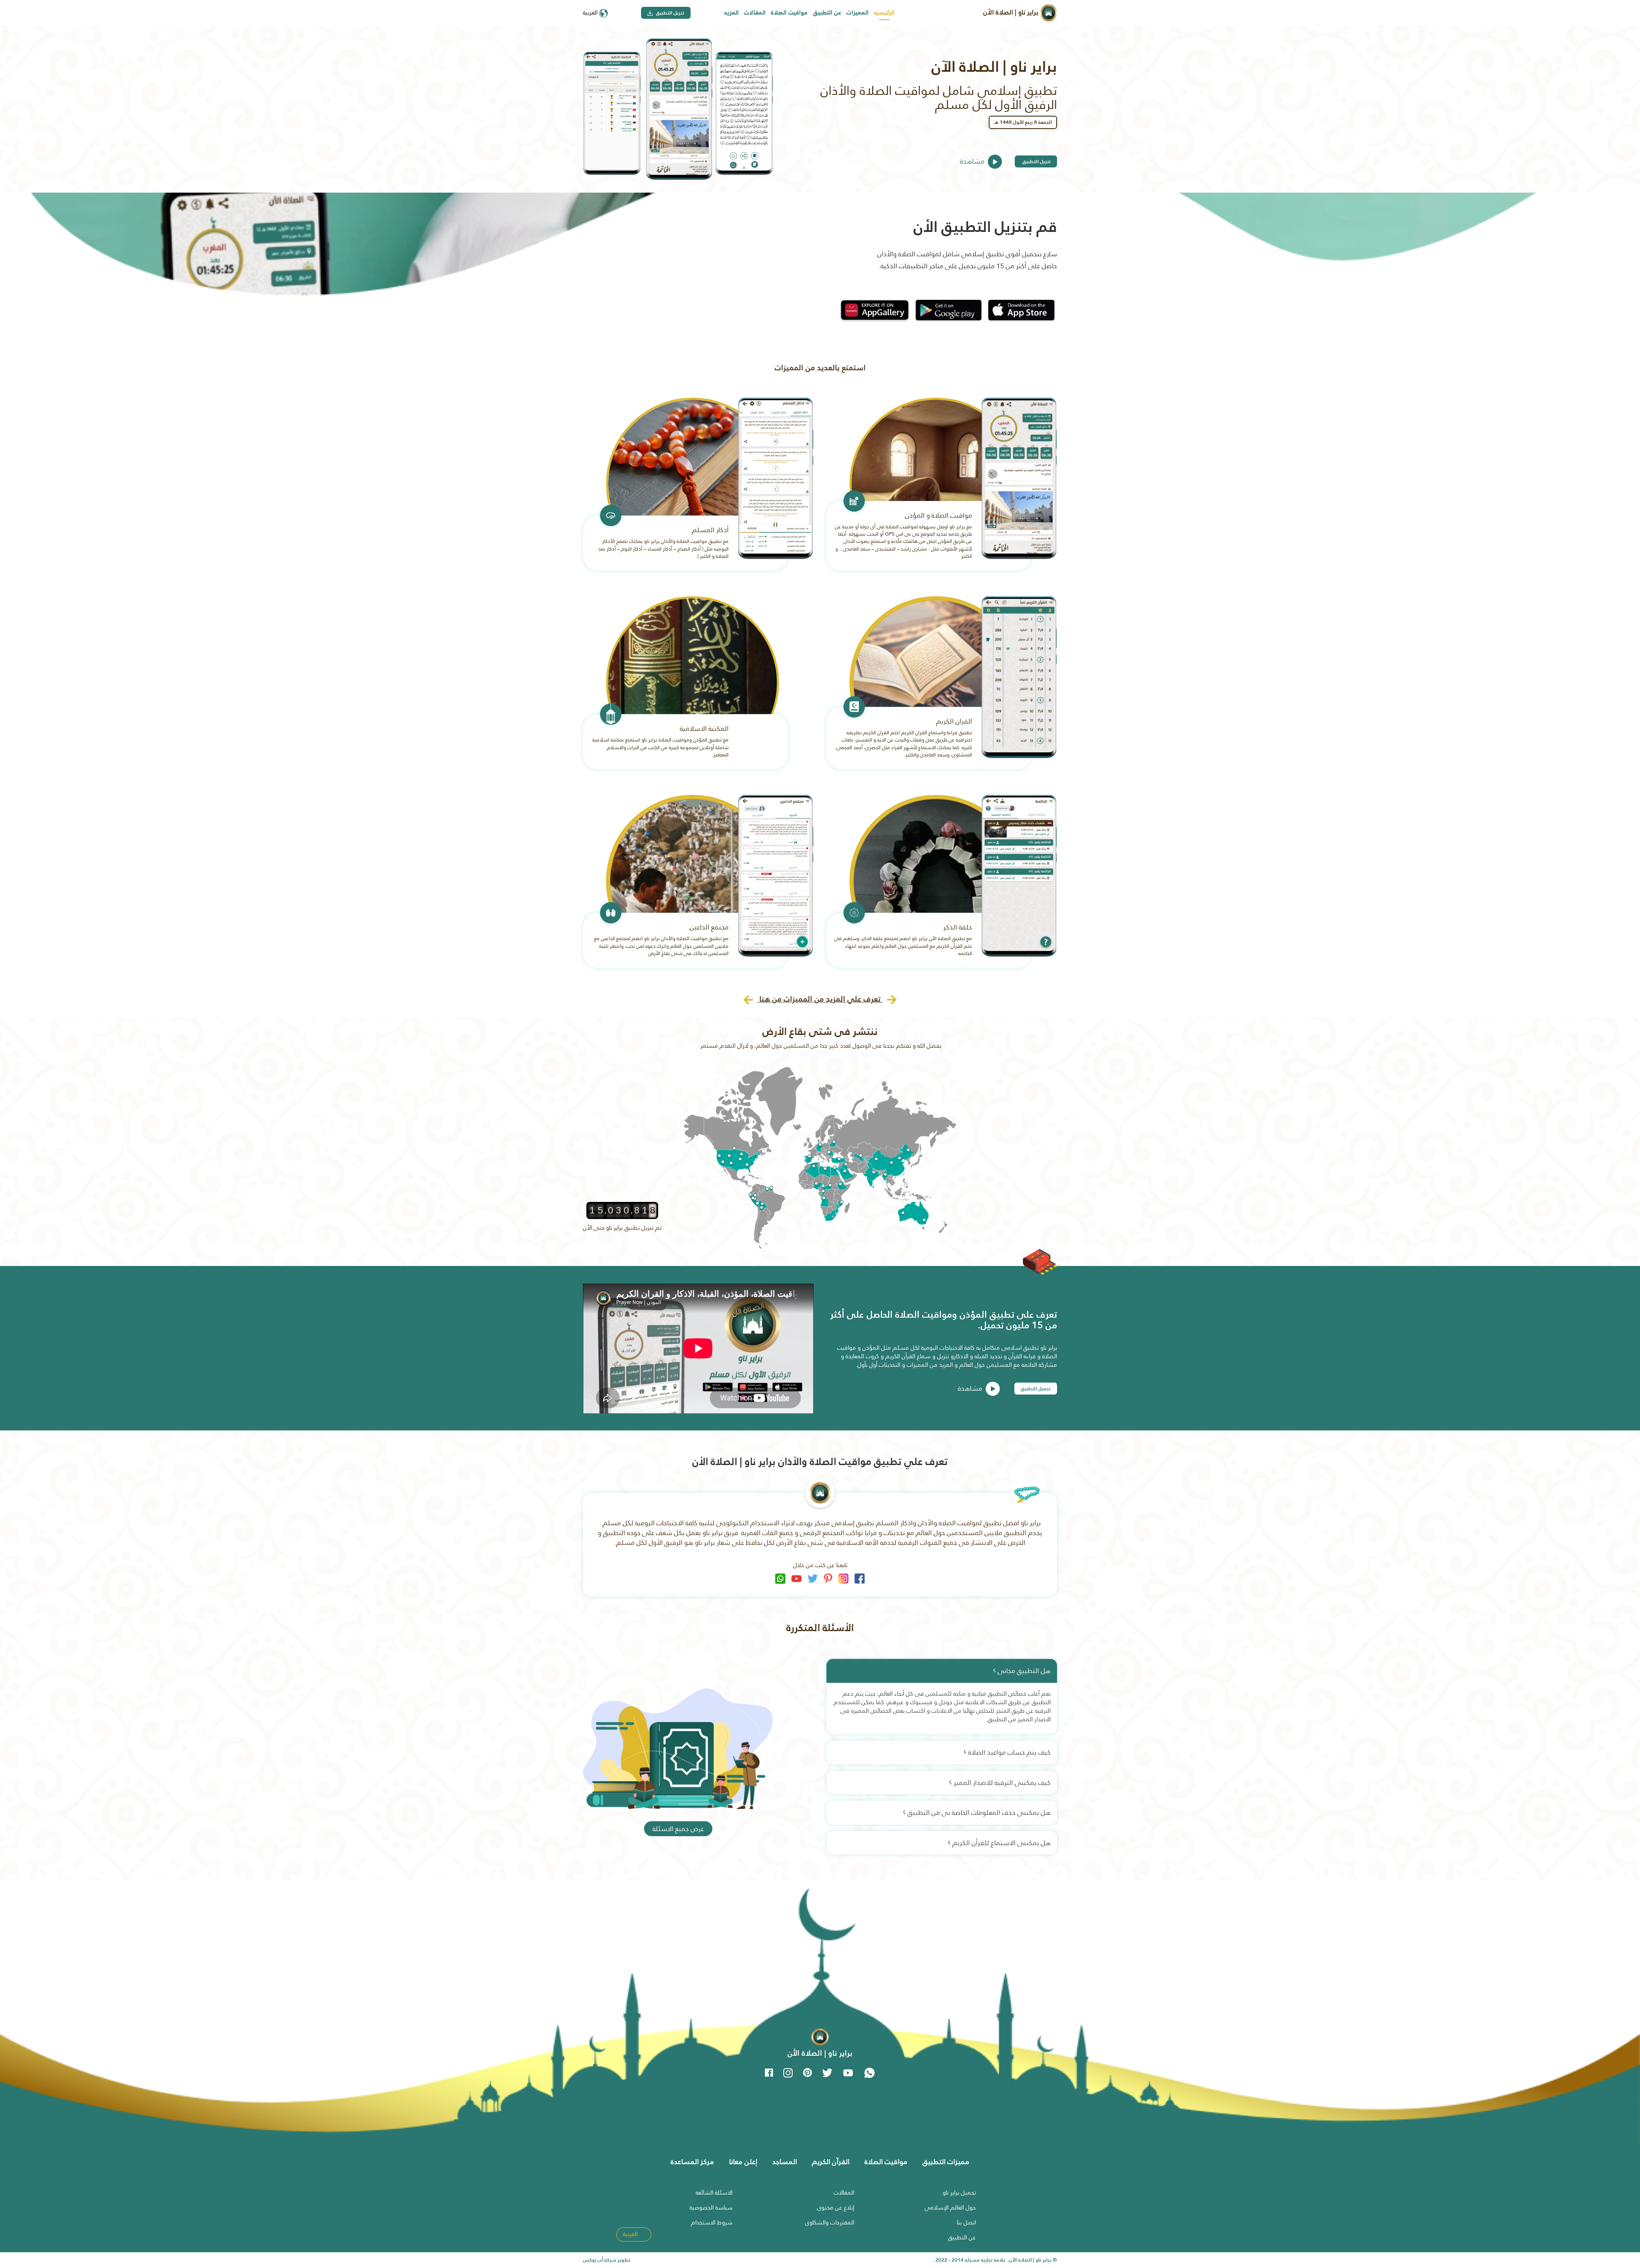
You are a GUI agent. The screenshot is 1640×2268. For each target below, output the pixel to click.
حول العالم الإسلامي (950, 2207)
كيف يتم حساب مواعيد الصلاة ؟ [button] (1007, 1752)
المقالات (755, 12)
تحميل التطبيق (1036, 1389)
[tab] (942, 1671)
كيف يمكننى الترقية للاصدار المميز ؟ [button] (1000, 1783)
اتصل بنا (966, 2222)
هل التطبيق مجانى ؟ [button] (1022, 1671)
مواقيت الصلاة (789, 12)
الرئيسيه (884, 12)
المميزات (858, 12)
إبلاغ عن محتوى (836, 2207)
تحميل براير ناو (959, 2192)
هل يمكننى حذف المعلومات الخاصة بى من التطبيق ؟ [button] (977, 1812)
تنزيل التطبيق (669, 13)
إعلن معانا (743, 2162)
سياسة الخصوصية (711, 2207)
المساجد (785, 2162)
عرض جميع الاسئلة (678, 1829)
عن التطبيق (827, 12)
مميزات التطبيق (946, 2162)
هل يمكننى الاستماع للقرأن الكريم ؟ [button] (999, 1843)
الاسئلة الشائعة (714, 2192)
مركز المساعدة (692, 2162)
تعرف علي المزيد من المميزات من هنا (820, 999)
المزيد (731, 12)
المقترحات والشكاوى (830, 2222)
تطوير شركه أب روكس (607, 2260)
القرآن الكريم (831, 2162)
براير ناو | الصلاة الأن (1012, 12)
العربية (591, 12)
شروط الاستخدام (712, 2222)
